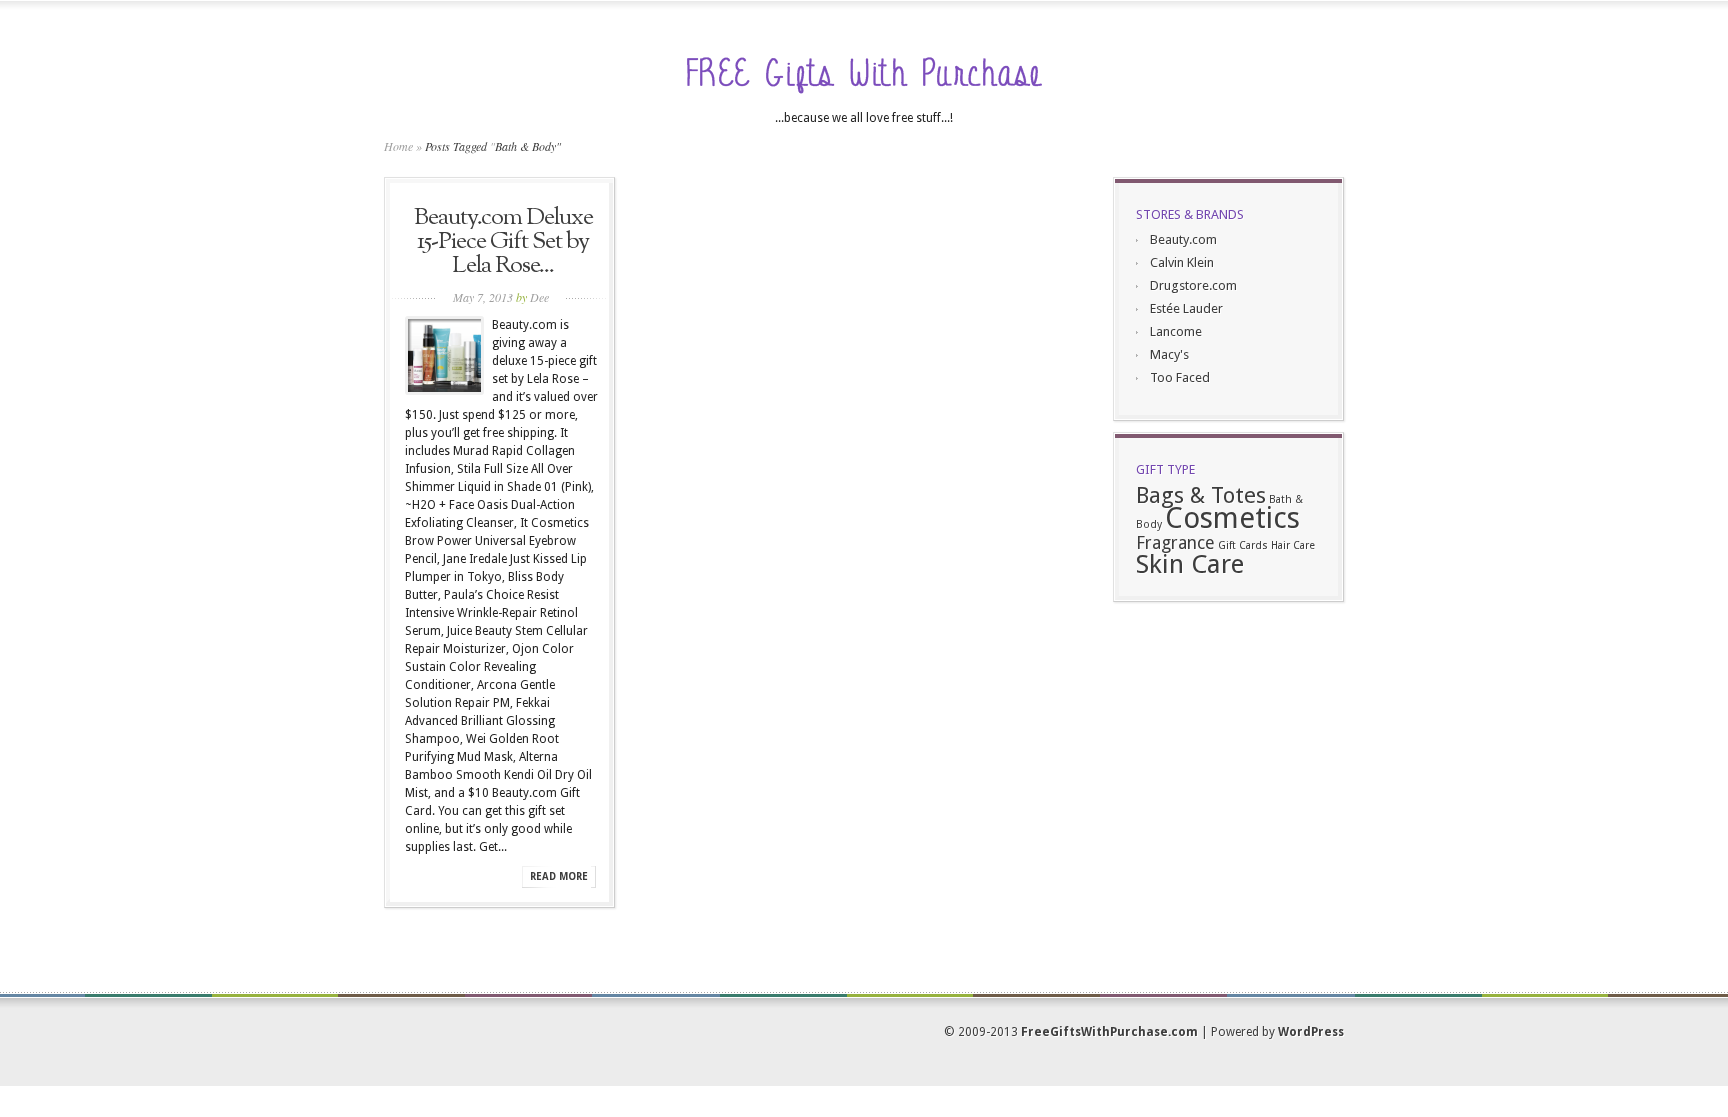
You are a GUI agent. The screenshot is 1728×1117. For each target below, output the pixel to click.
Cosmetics (1232, 518)
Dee (539, 297)
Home (398, 146)
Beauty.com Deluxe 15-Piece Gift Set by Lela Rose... (503, 242)
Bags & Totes (1201, 495)
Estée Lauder (1186, 308)
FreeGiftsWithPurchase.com (1109, 1032)
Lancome (1176, 331)
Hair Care (1293, 545)
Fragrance (1175, 543)
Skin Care (1190, 564)
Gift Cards (1243, 545)
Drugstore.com (1193, 285)
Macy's (1169, 354)
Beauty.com (1183, 239)
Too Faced (1180, 377)
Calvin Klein (1182, 262)
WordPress (1311, 1032)
